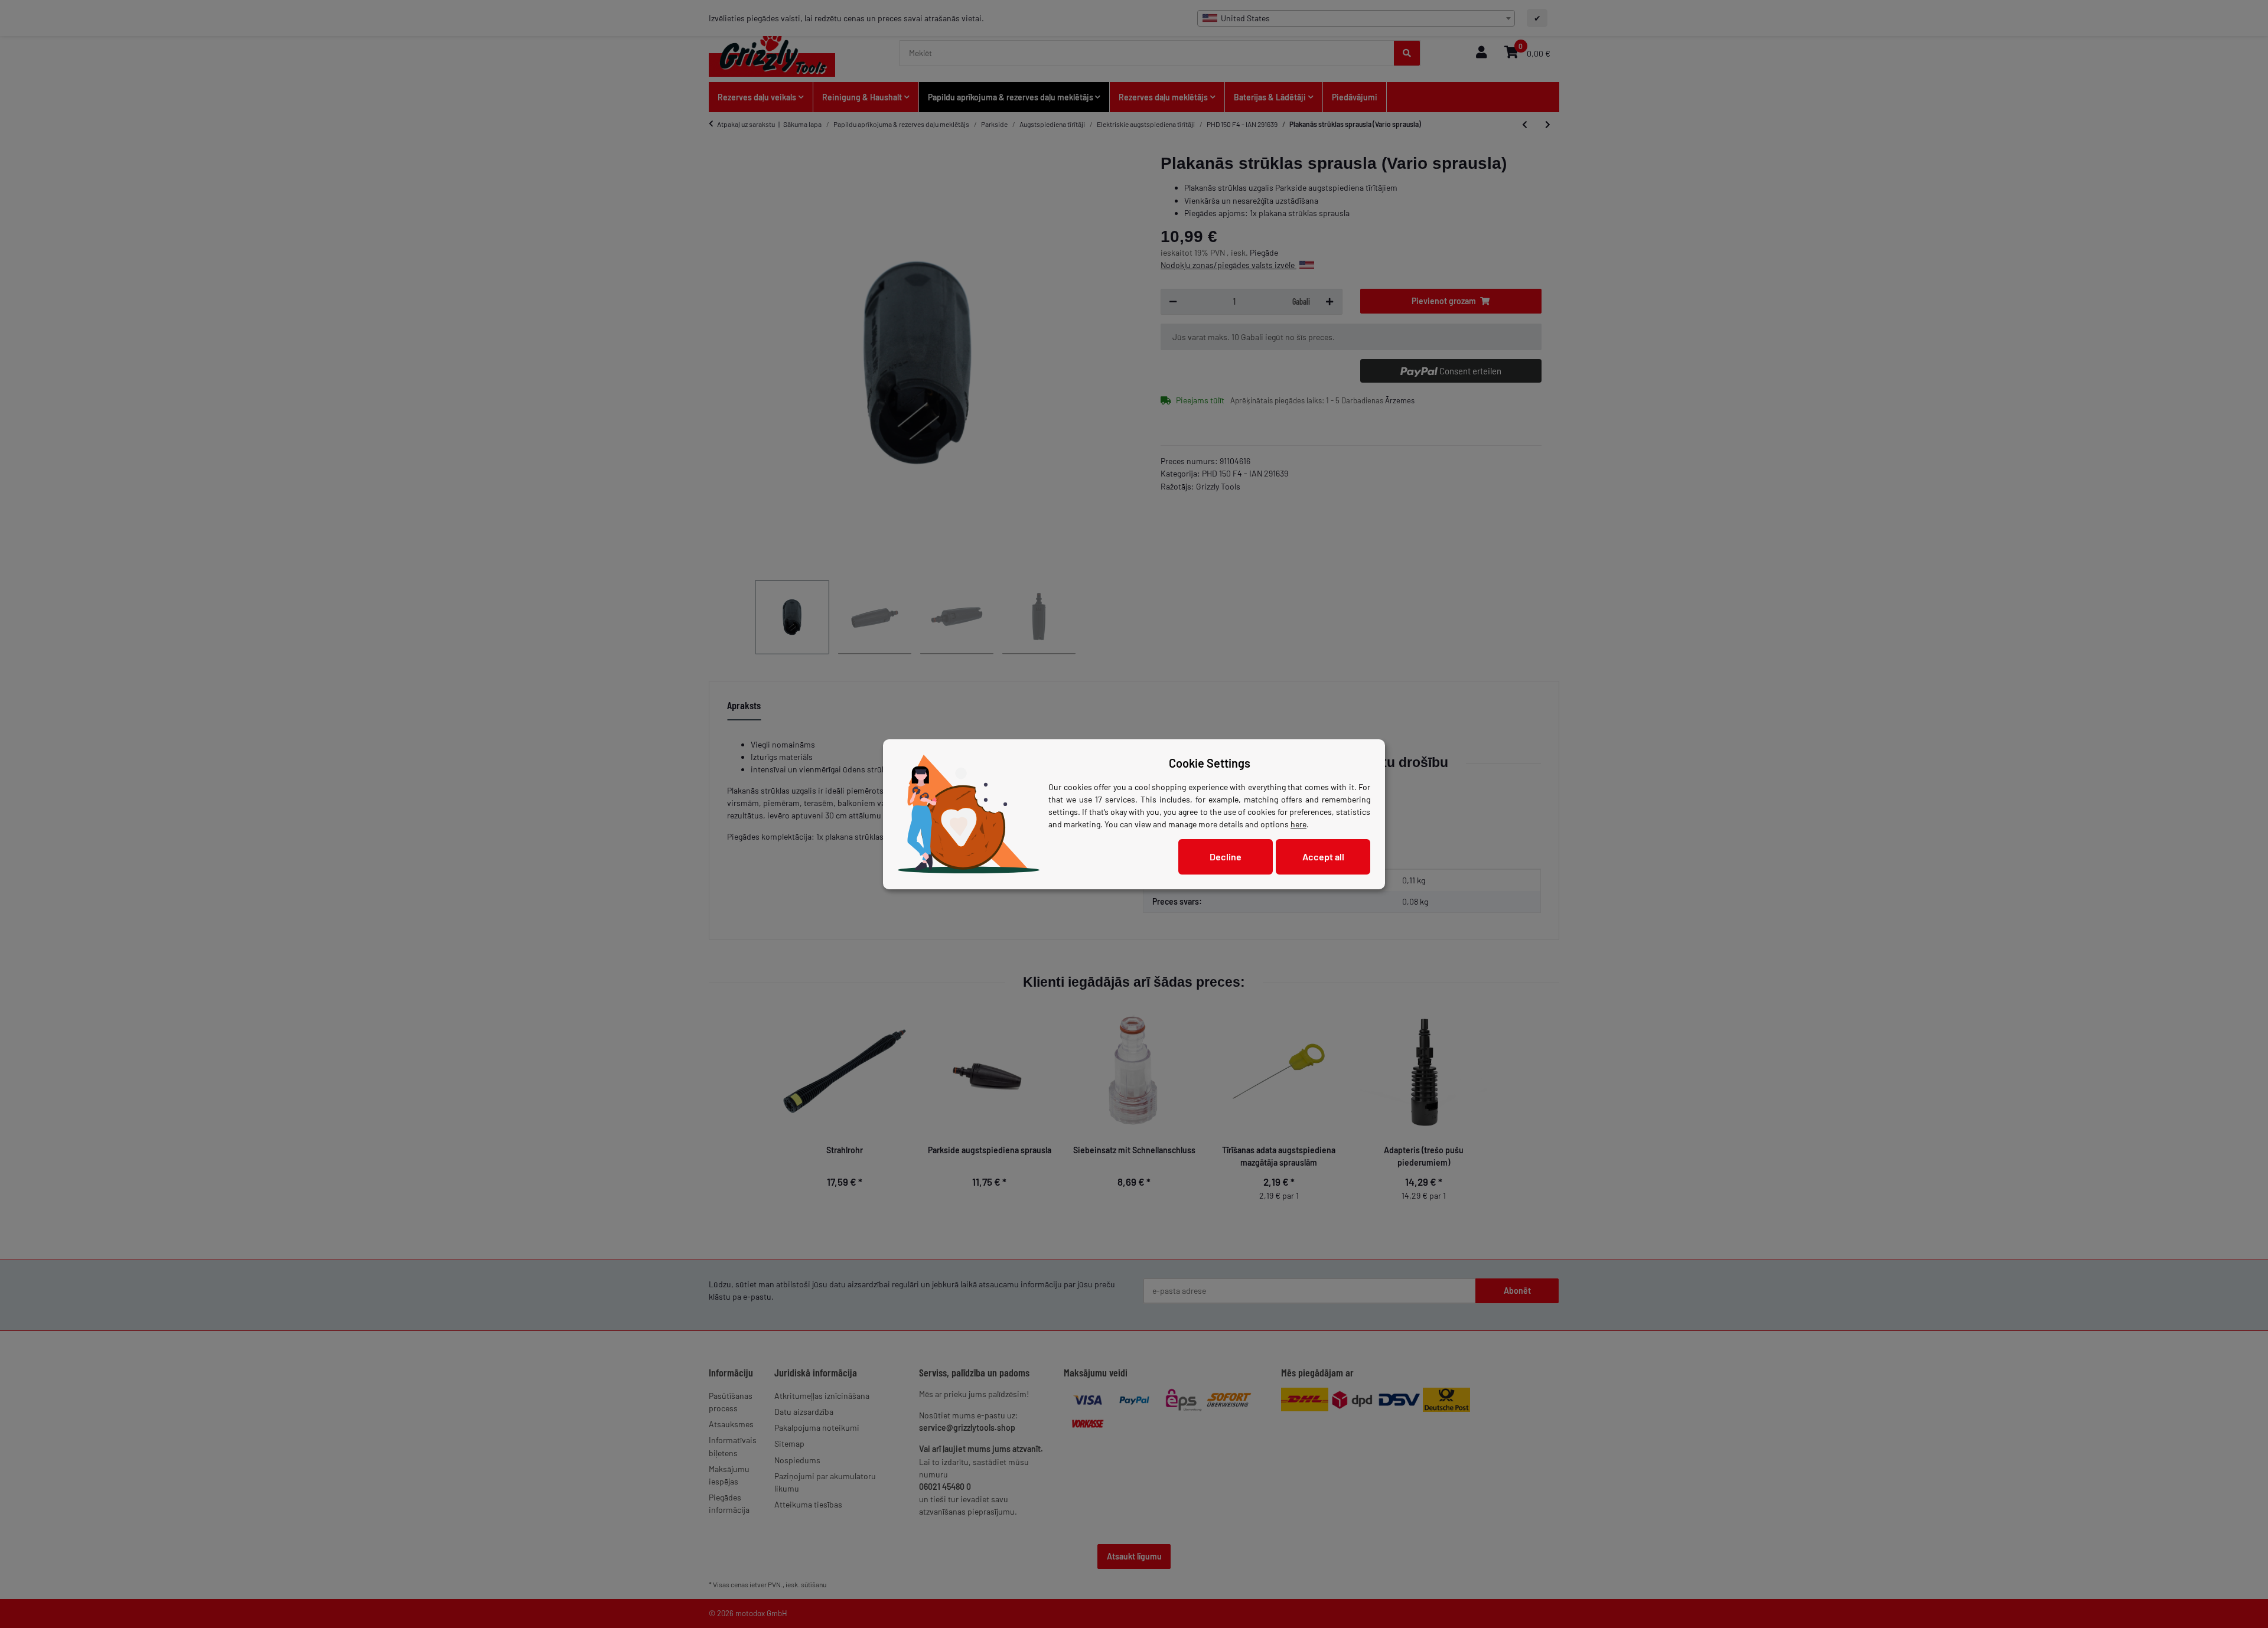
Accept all (1323, 857)
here (1298, 824)
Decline (1226, 857)
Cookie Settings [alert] (1210, 763)
